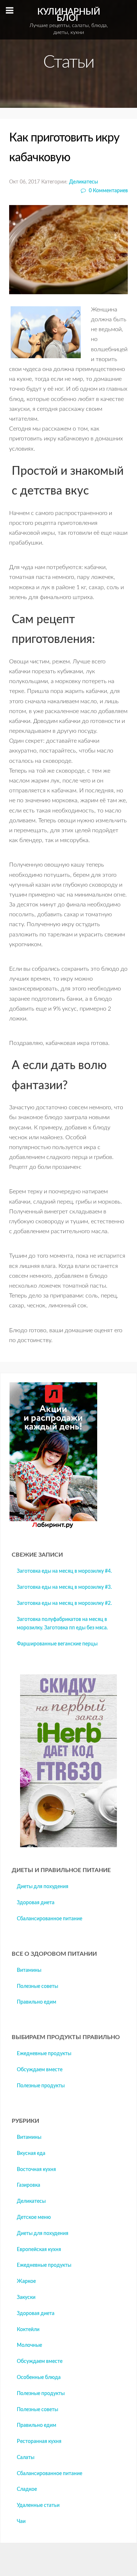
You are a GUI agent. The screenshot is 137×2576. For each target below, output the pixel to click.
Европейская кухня (39, 2250)
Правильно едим (37, 2002)
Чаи (21, 2522)
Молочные (29, 2345)
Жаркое (26, 2281)
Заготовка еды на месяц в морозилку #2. (64, 1603)
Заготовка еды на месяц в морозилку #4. (64, 1571)
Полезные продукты (41, 2086)
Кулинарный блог (69, 21)
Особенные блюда (39, 2378)
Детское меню (34, 2217)
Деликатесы (83, 182)
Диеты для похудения (43, 1887)
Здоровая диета (36, 1903)
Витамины (29, 1970)
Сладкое (27, 2489)
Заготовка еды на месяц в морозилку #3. (64, 1587)
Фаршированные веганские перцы (57, 1644)
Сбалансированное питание (50, 1919)
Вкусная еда (31, 2153)
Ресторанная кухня (39, 2441)
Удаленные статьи (38, 2505)
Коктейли (28, 2330)
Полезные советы (37, 1986)
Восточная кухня (36, 2170)
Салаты (26, 2458)
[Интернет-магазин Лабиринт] (53, 1527)
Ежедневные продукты (44, 2054)
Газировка (28, 2185)
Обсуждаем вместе (40, 2070)
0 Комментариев (108, 191)
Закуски (26, 2297)
